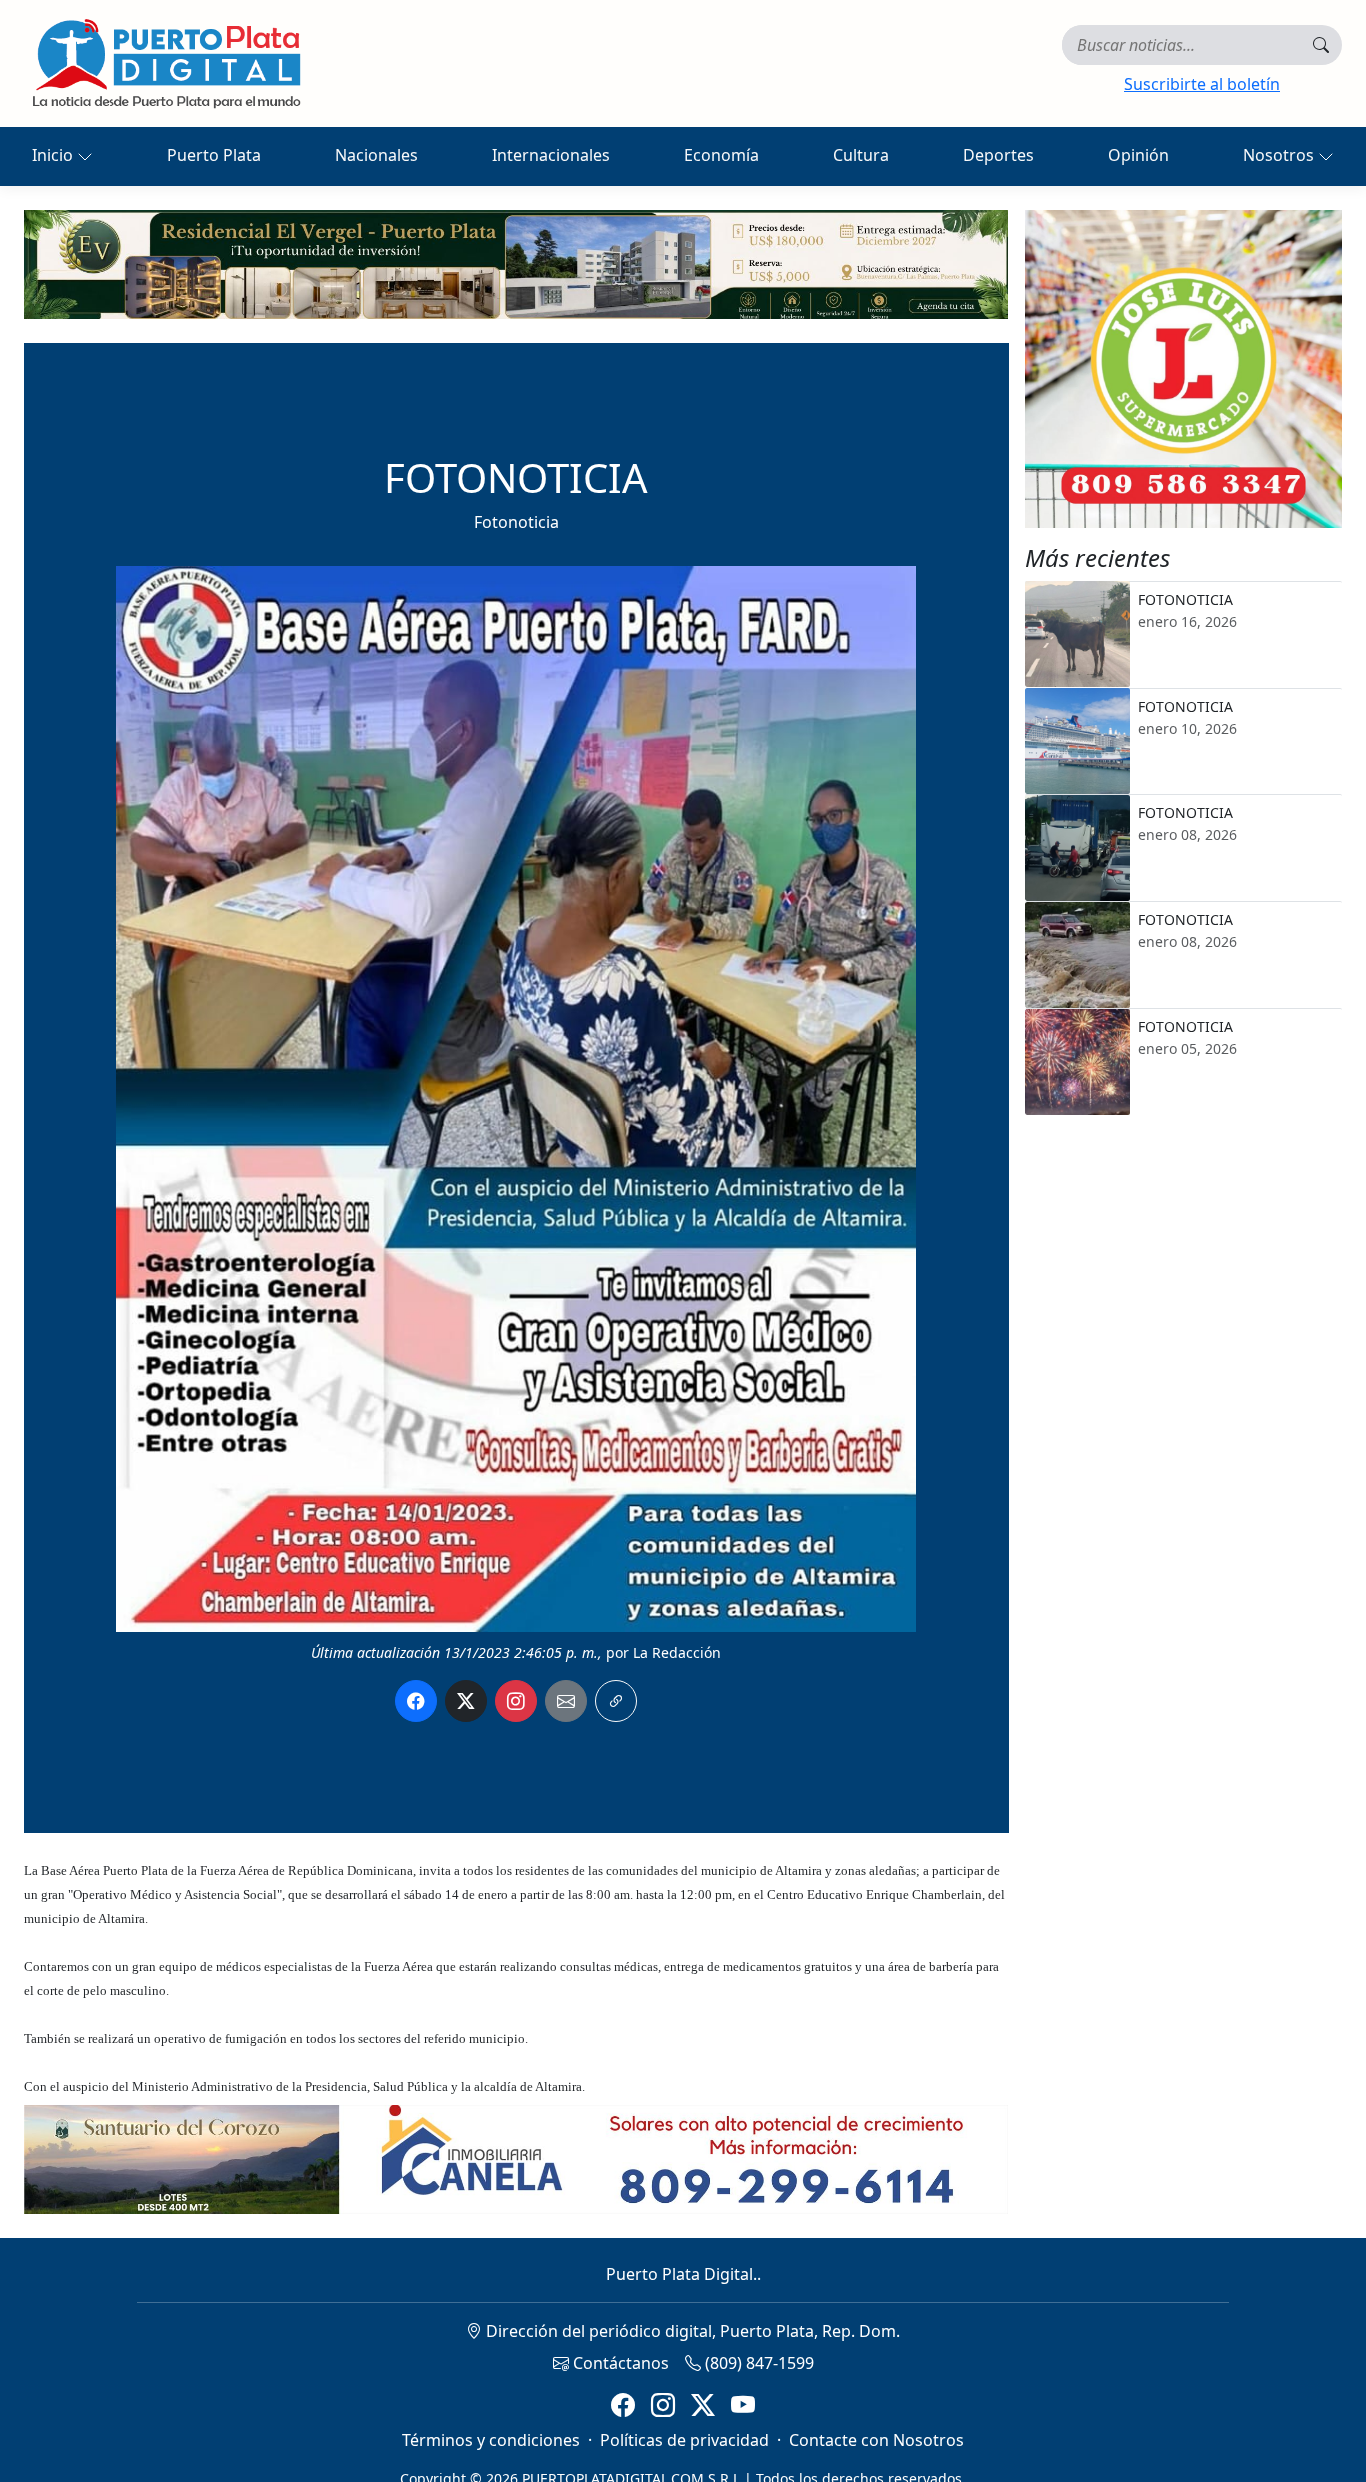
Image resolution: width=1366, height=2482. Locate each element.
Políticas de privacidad (684, 2440)
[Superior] (516, 263)
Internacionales (551, 155)
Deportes (998, 155)
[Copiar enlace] (616, 1701)
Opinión (1138, 155)
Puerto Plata (214, 155)
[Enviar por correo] (566, 1701)
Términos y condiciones (491, 2440)
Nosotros (1280, 155)
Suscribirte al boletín (1202, 84)
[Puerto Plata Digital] (166, 63)
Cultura (861, 155)
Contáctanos (619, 2363)
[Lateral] (1184, 369)
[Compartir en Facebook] (416, 1701)
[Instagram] (663, 2405)
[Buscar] (1321, 45)
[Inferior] (516, 2157)
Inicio (54, 155)
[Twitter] (703, 2405)
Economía (721, 155)
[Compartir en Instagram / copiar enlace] (516, 1701)
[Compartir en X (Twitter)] (466, 1701)
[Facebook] (623, 2405)
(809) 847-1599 (757, 2363)
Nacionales (376, 155)
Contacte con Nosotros (876, 2440)
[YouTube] (743, 2405)
